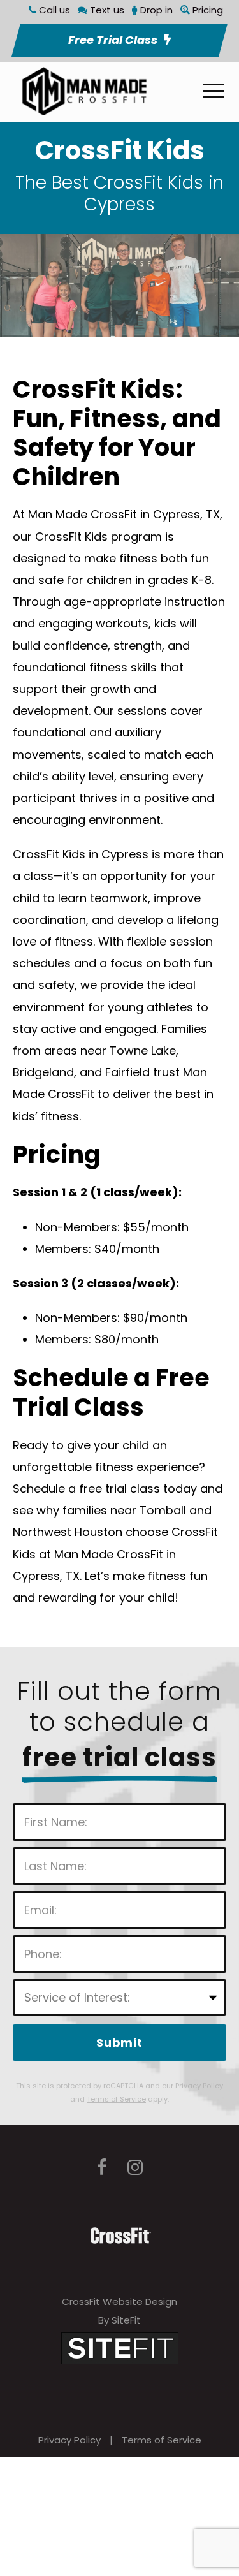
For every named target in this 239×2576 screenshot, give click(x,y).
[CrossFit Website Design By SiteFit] (120, 2347)
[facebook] (102, 2168)
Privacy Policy (69, 2440)
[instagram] (135, 2168)
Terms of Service (162, 2440)
